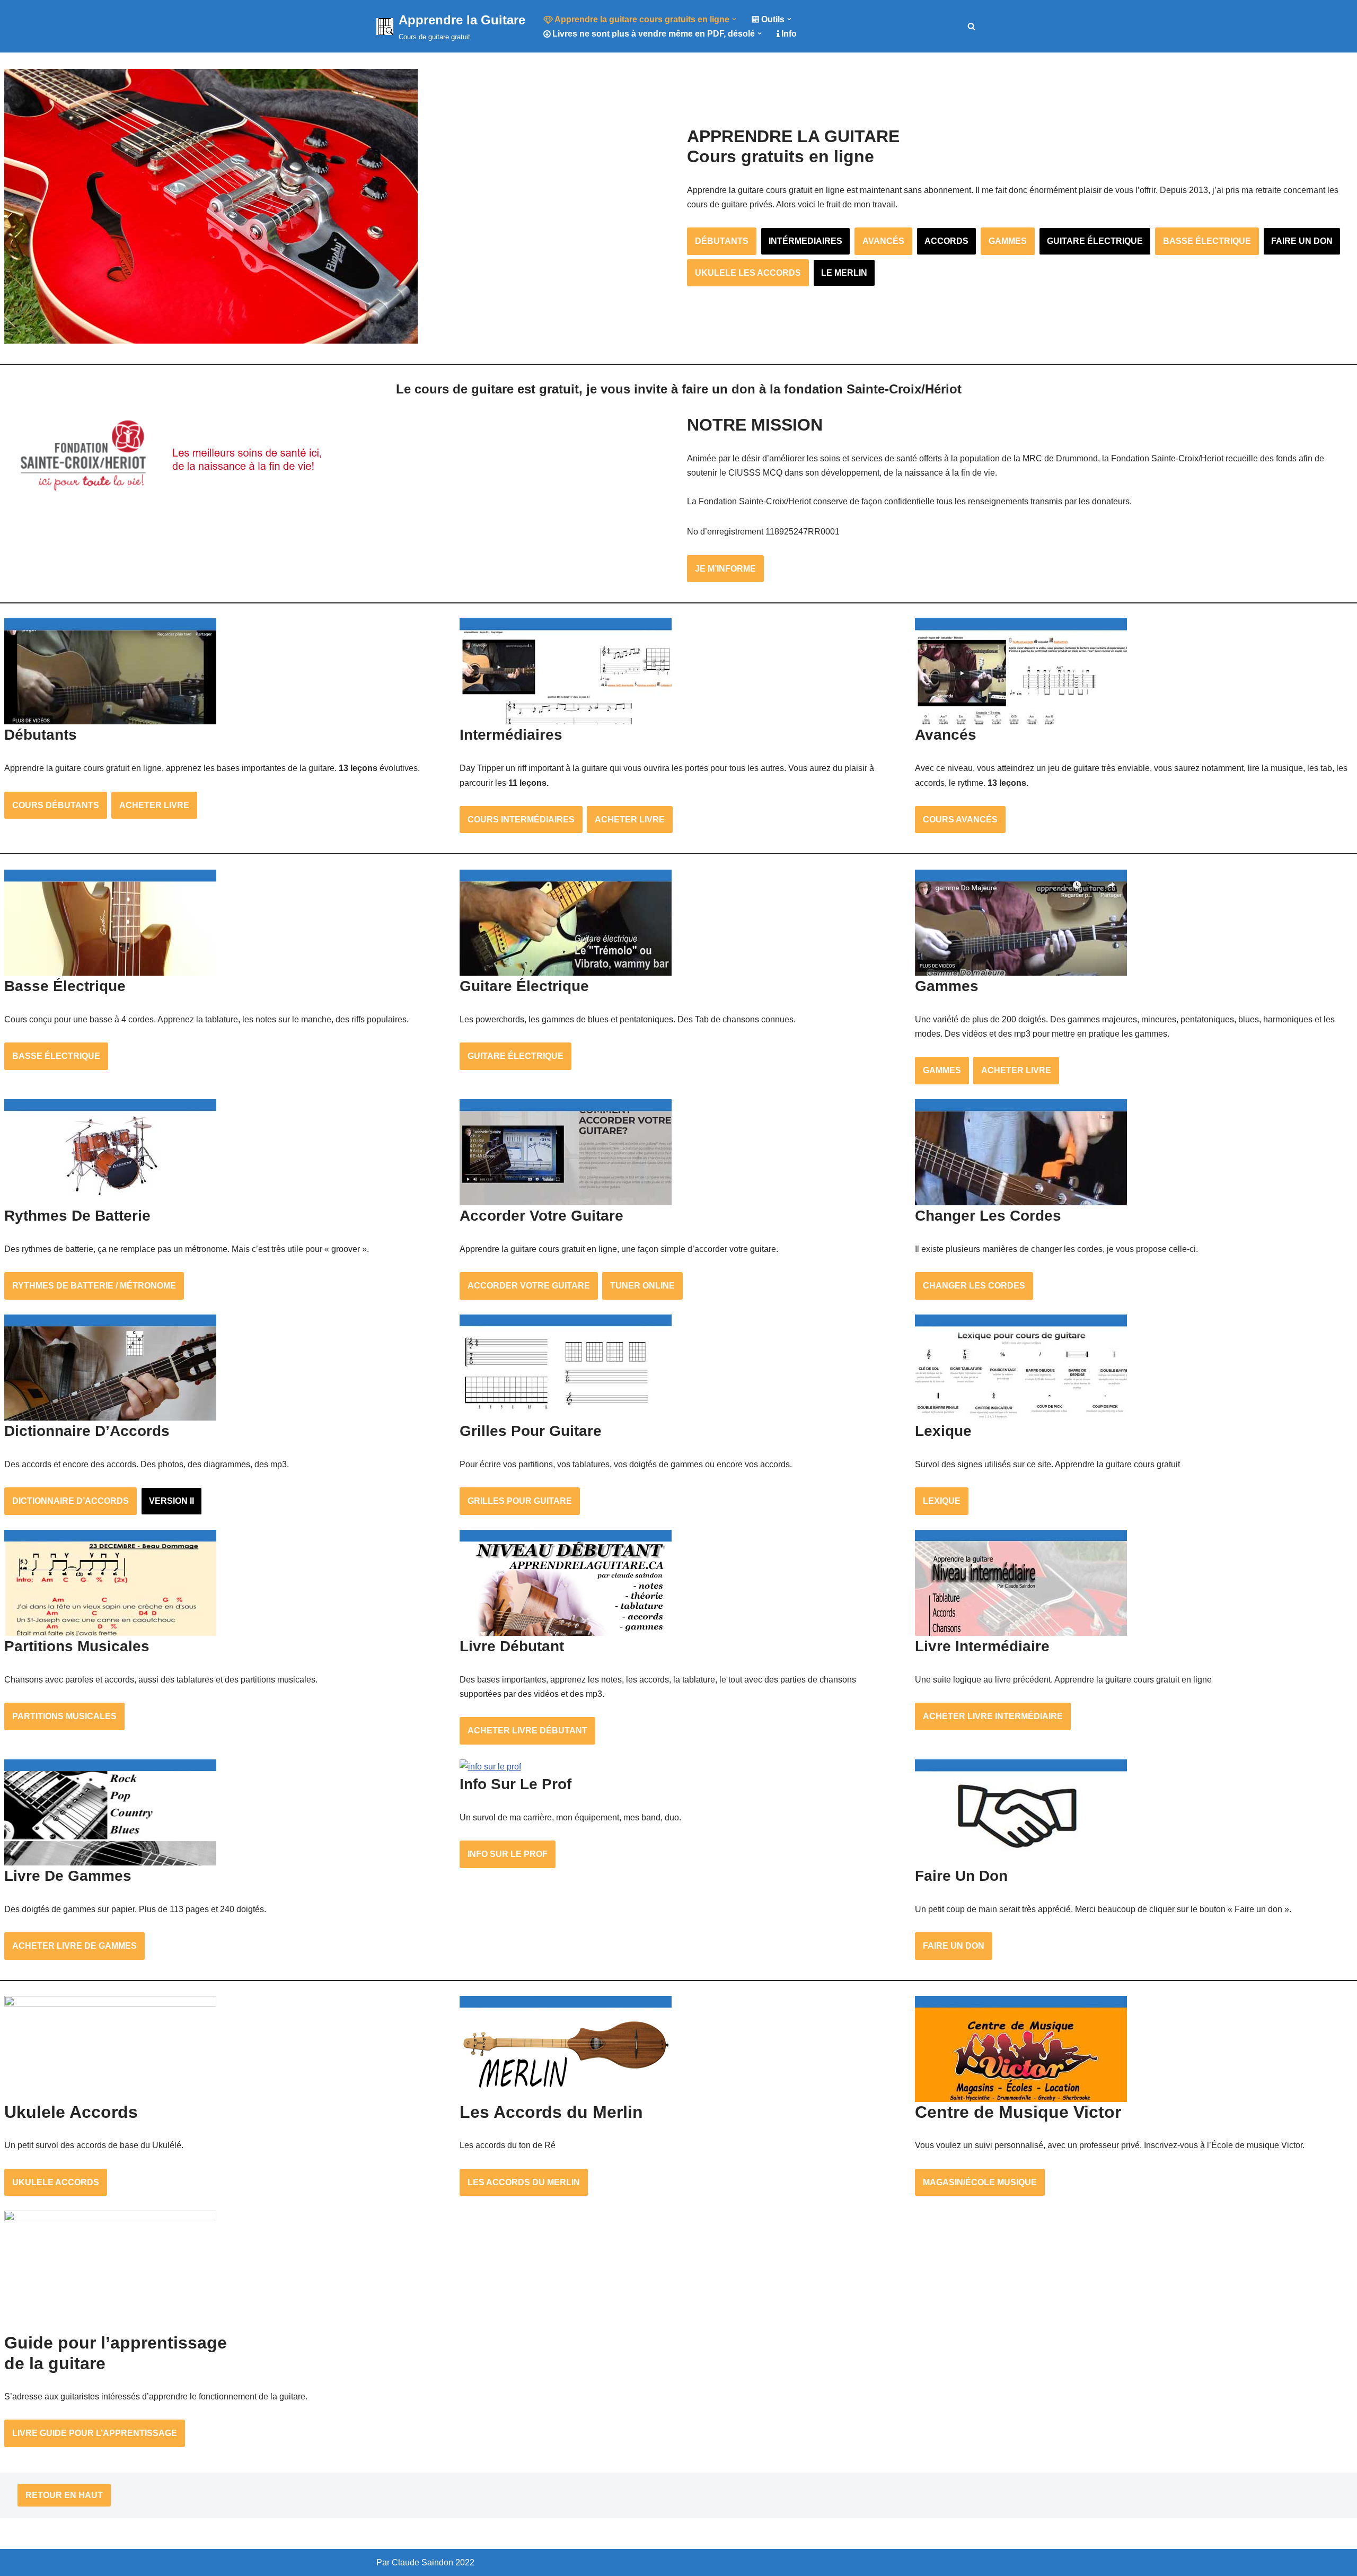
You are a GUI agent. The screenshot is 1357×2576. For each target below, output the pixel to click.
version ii (171, 1501)
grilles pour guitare (520, 1501)
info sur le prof (508, 1854)
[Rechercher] (971, 26)
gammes (1008, 241)
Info (789, 34)
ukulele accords (56, 2182)
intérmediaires (805, 241)
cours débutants (56, 805)
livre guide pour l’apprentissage (95, 2433)
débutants (722, 241)
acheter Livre (154, 805)
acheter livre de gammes (74, 1946)
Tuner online (642, 1286)
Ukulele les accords (748, 273)
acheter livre (630, 820)
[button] (734, 19)
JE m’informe (725, 569)
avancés (883, 241)
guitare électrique (1095, 241)
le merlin (844, 273)
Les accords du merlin (524, 2182)
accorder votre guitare (529, 1286)
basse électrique (1207, 241)
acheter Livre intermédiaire (993, 1716)
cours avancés (960, 820)
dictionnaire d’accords (71, 1501)
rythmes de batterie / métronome (94, 1286)
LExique (942, 1501)
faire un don (1302, 241)
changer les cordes (974, 1286)
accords (946, 241)
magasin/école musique (980, 2182)
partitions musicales (64, 1716)
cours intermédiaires (521, 820)
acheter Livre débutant (527, 1731)
